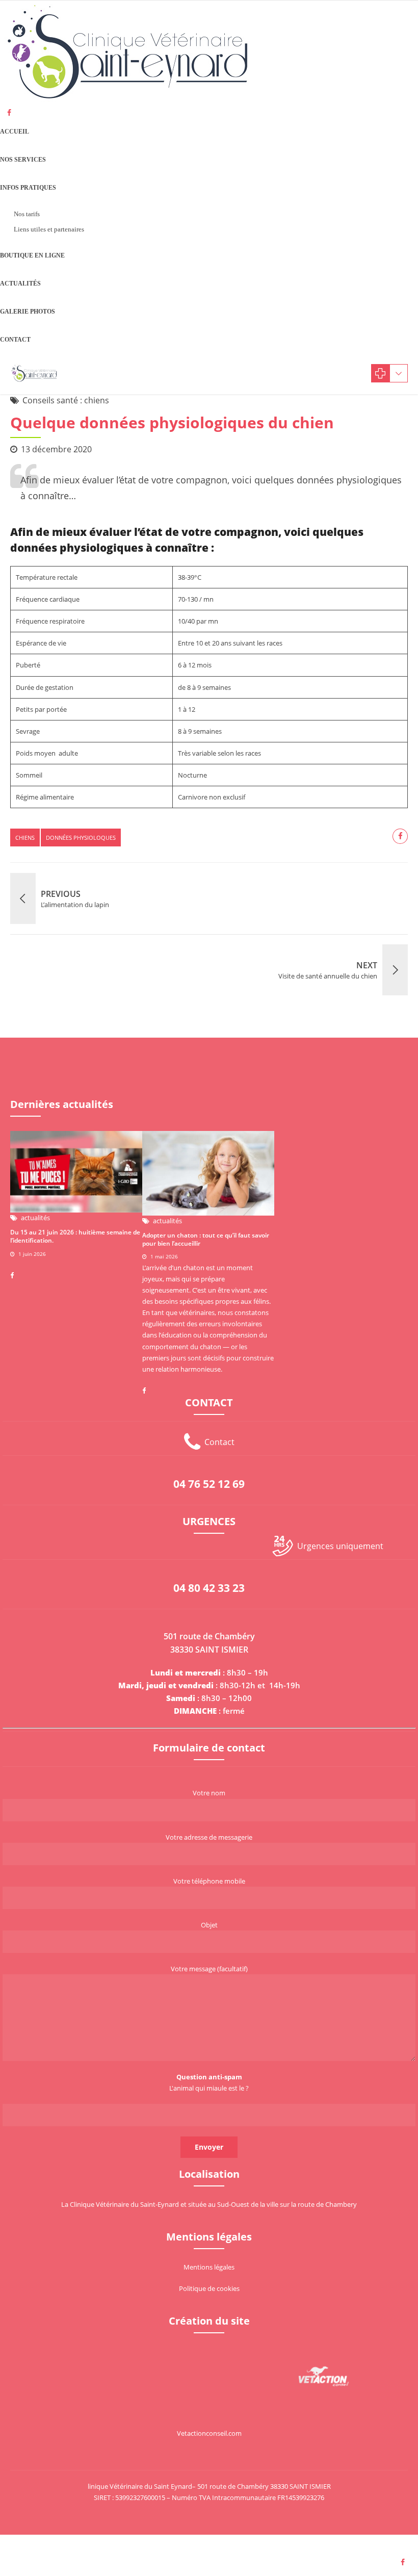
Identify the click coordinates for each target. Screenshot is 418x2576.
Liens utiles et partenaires (49, 229)
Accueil (15, 132)
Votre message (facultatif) (209, 1969)
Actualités (20, 284)
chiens (25, 838)
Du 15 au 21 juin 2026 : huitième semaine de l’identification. (75, 1236)
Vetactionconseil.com (209, 2433)
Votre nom (209, 1793)
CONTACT (15, 340)
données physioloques (81, 838)
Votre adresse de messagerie (209, 1837)
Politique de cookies (209, 2288)
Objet (209, 1925)
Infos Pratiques (28, 188)
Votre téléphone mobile (209, 1881)
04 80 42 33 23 (209, 1588)
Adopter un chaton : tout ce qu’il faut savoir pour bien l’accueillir (206, 1239)
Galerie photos (28, 312)
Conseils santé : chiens (66, 400)
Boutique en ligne (32, 255)
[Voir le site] (324, 2376)
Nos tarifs (27, 214)
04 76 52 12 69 (209, 1484)
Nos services (23, 160)
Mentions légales (209, 2267)
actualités (35, 1218)
